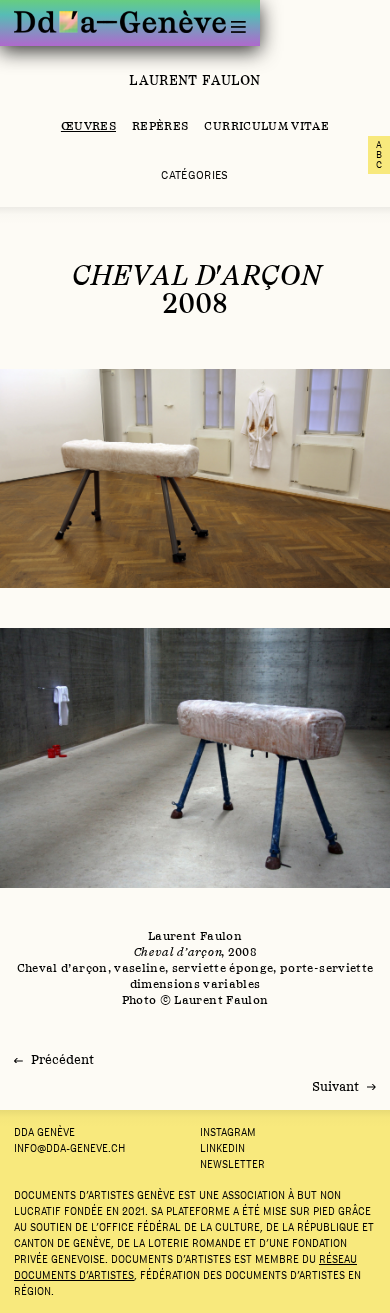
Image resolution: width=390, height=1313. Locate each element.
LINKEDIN (222, 1148)
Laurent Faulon (194, 80)
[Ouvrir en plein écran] (195, 478)
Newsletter (232, 1164)
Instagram (228, 1132)
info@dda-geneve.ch (69, 1148)
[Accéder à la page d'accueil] (120, 21)
